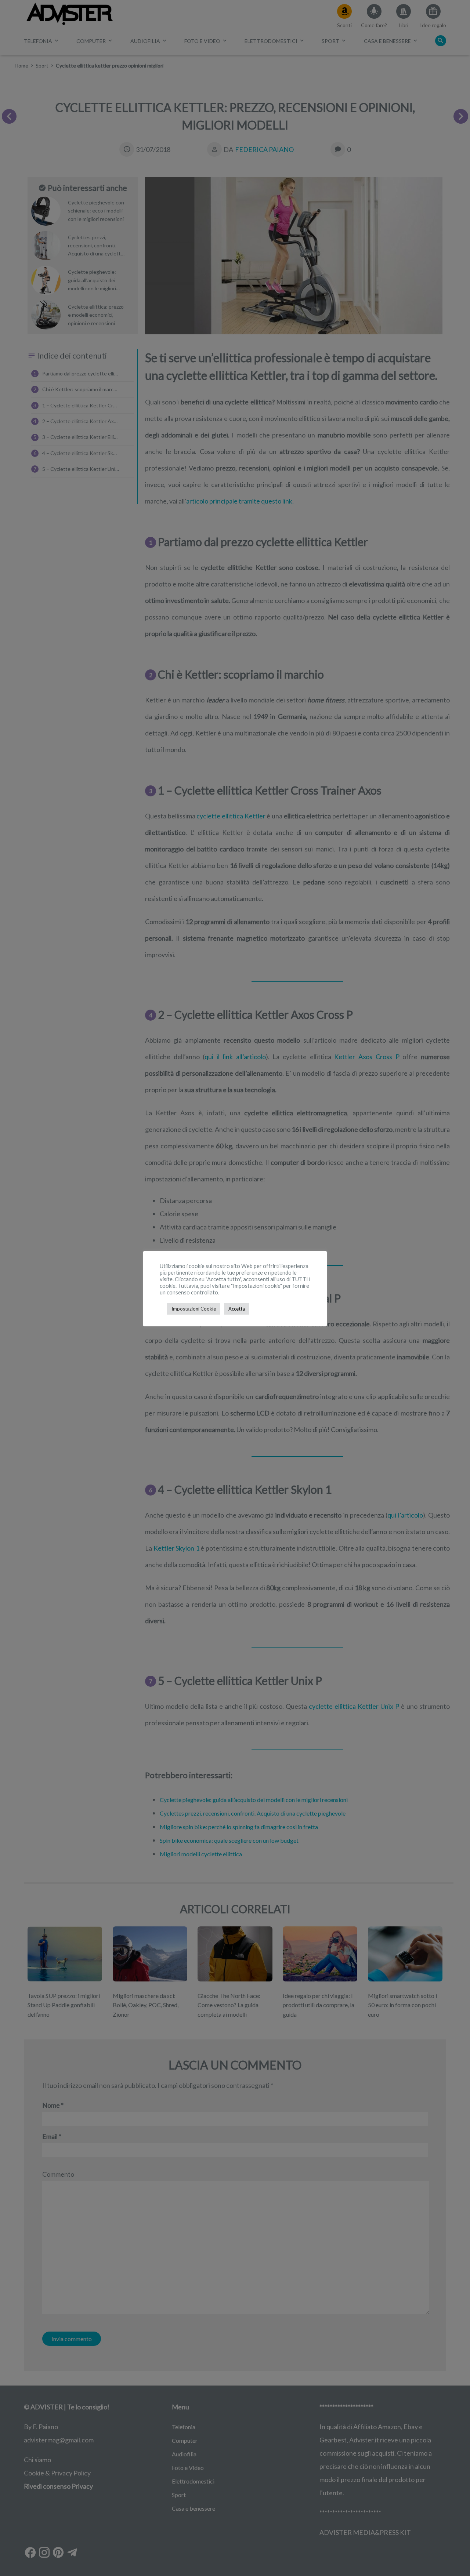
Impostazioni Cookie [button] (194, 1309)
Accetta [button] (237, 1309)
